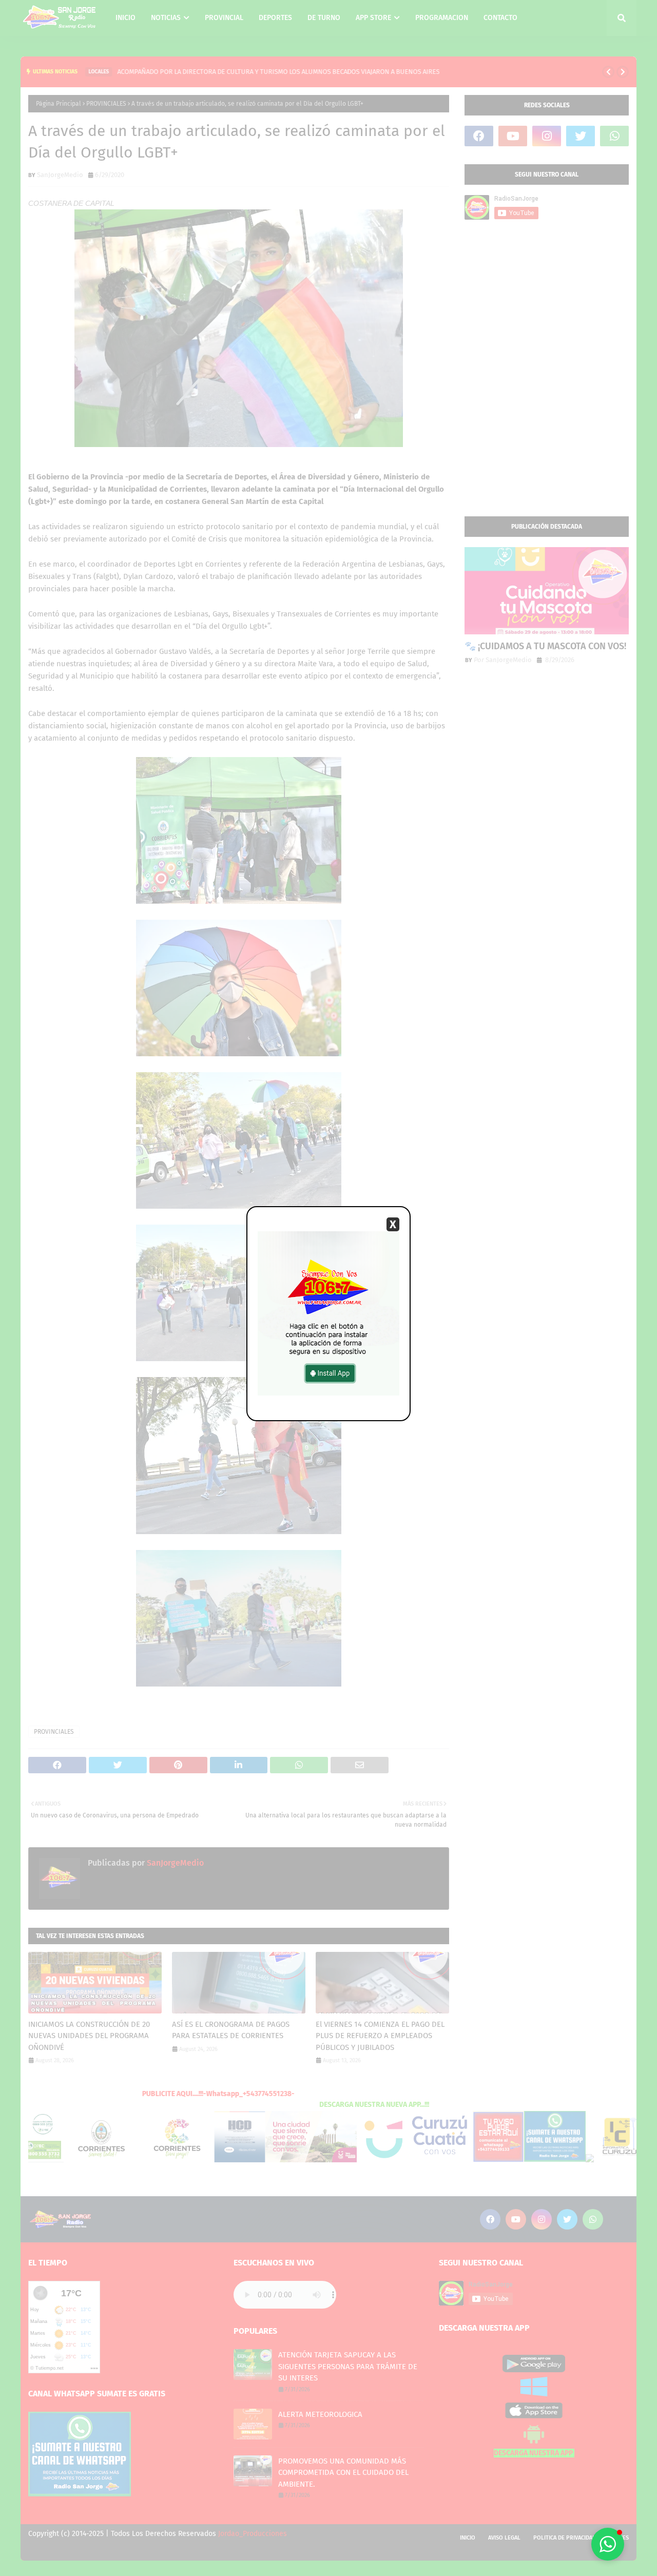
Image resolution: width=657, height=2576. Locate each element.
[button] (608, 2544)
